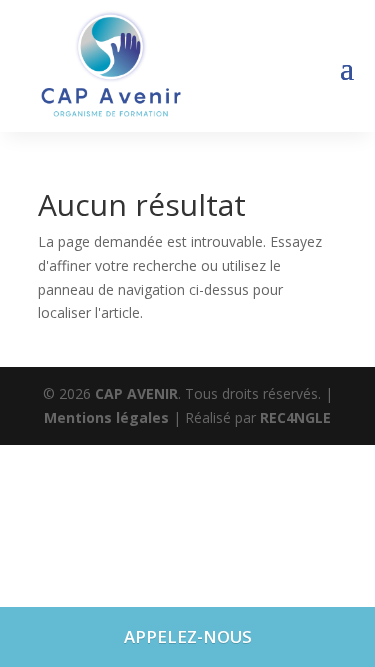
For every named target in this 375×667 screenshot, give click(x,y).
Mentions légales (108, 417)
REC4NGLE (295, 417)
